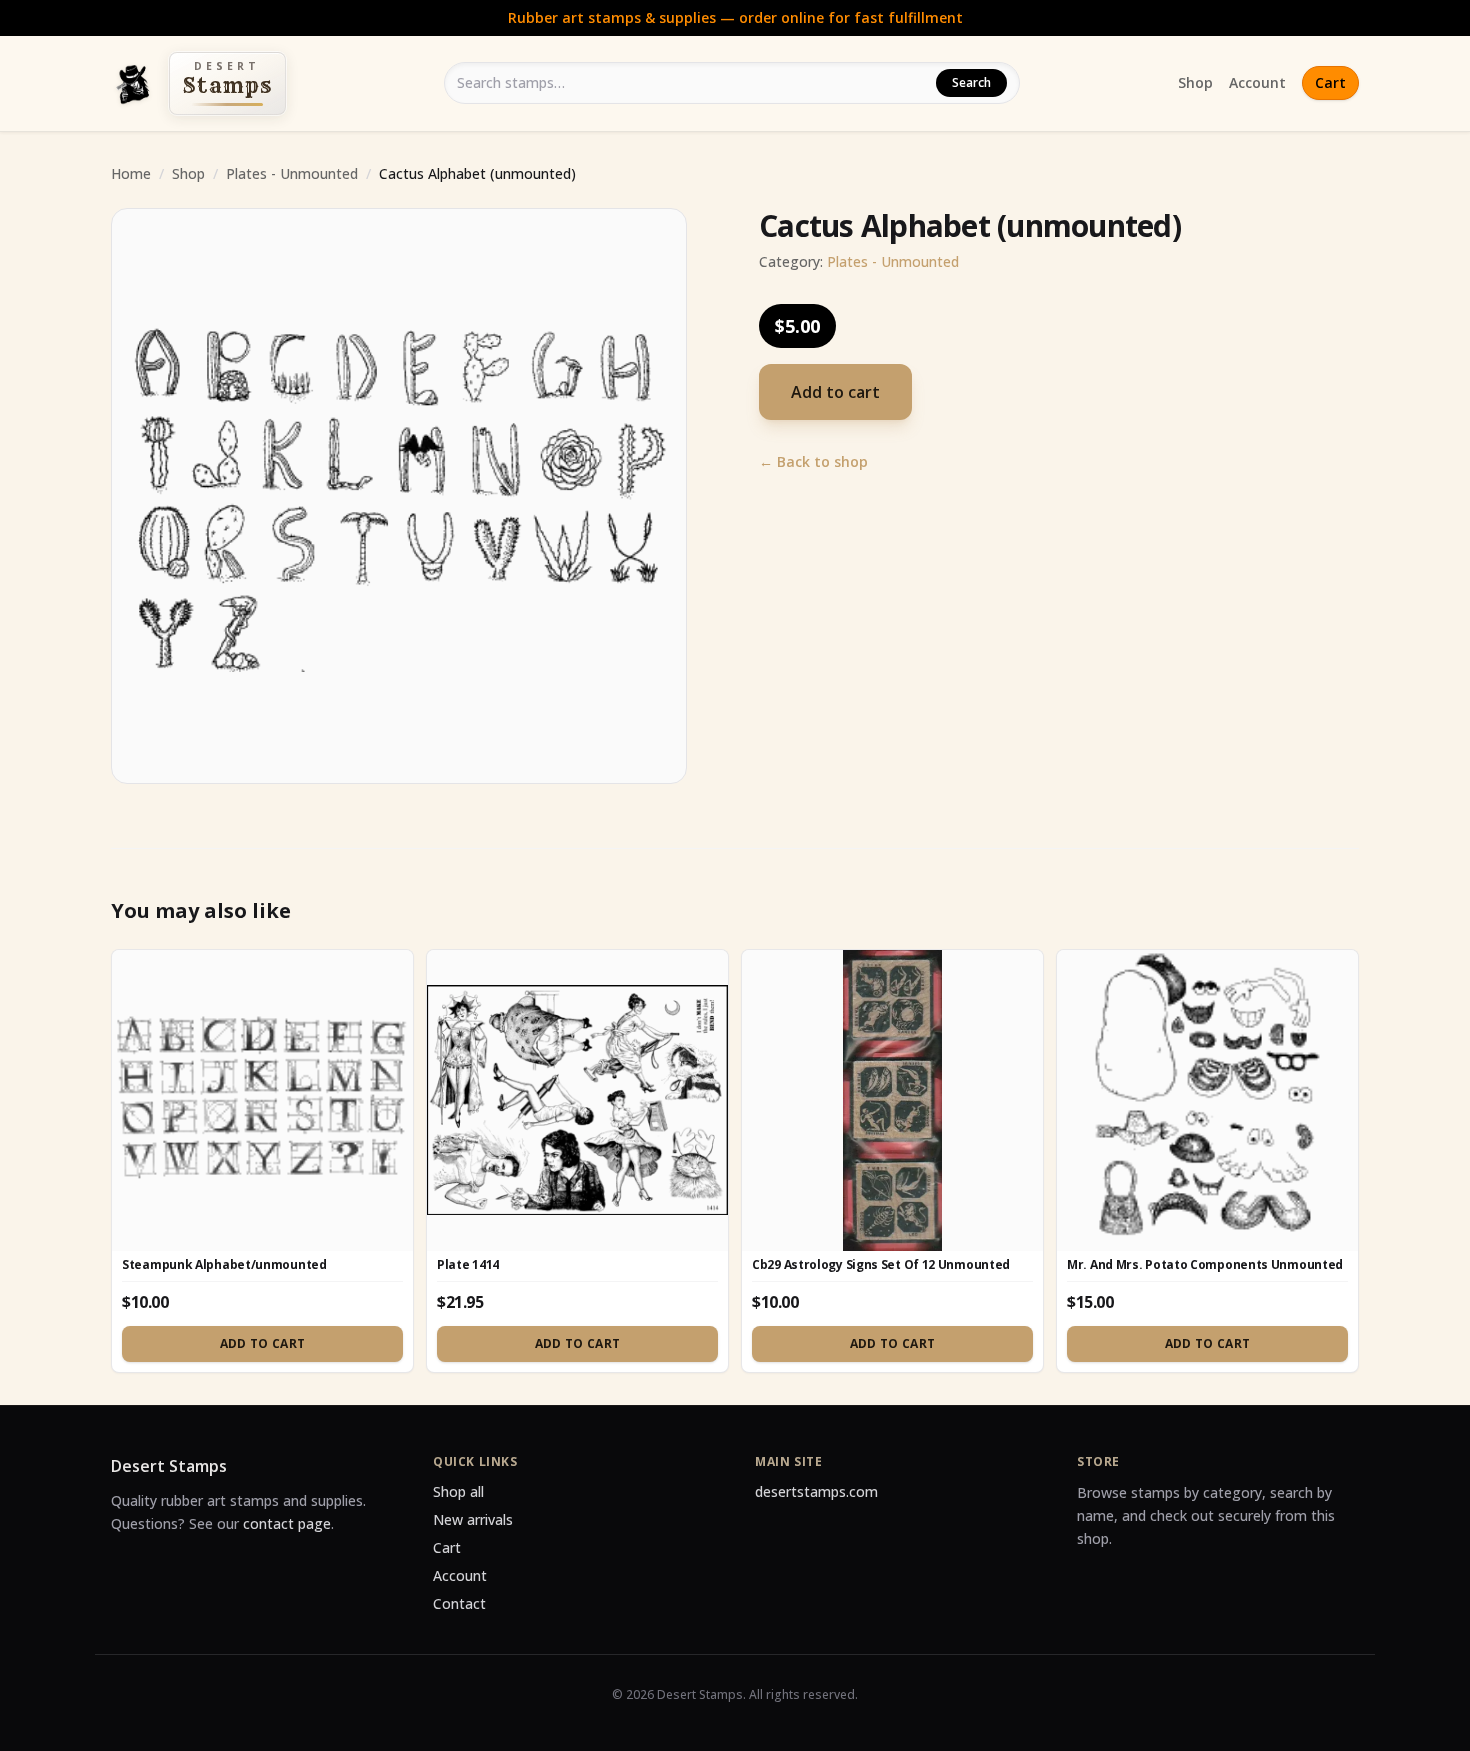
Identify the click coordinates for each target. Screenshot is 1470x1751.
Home (131, 173)
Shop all (458, 1491)
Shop (1195, 82)
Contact (459, 1603)
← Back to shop (813, 461)
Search (971, 82)
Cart (1330, 82)
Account (1257, 82)
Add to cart (835, 392)
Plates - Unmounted (292, 173)
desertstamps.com (816, 1491)
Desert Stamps (169, 1466)
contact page (287, 1523)
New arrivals (473, 1519)
